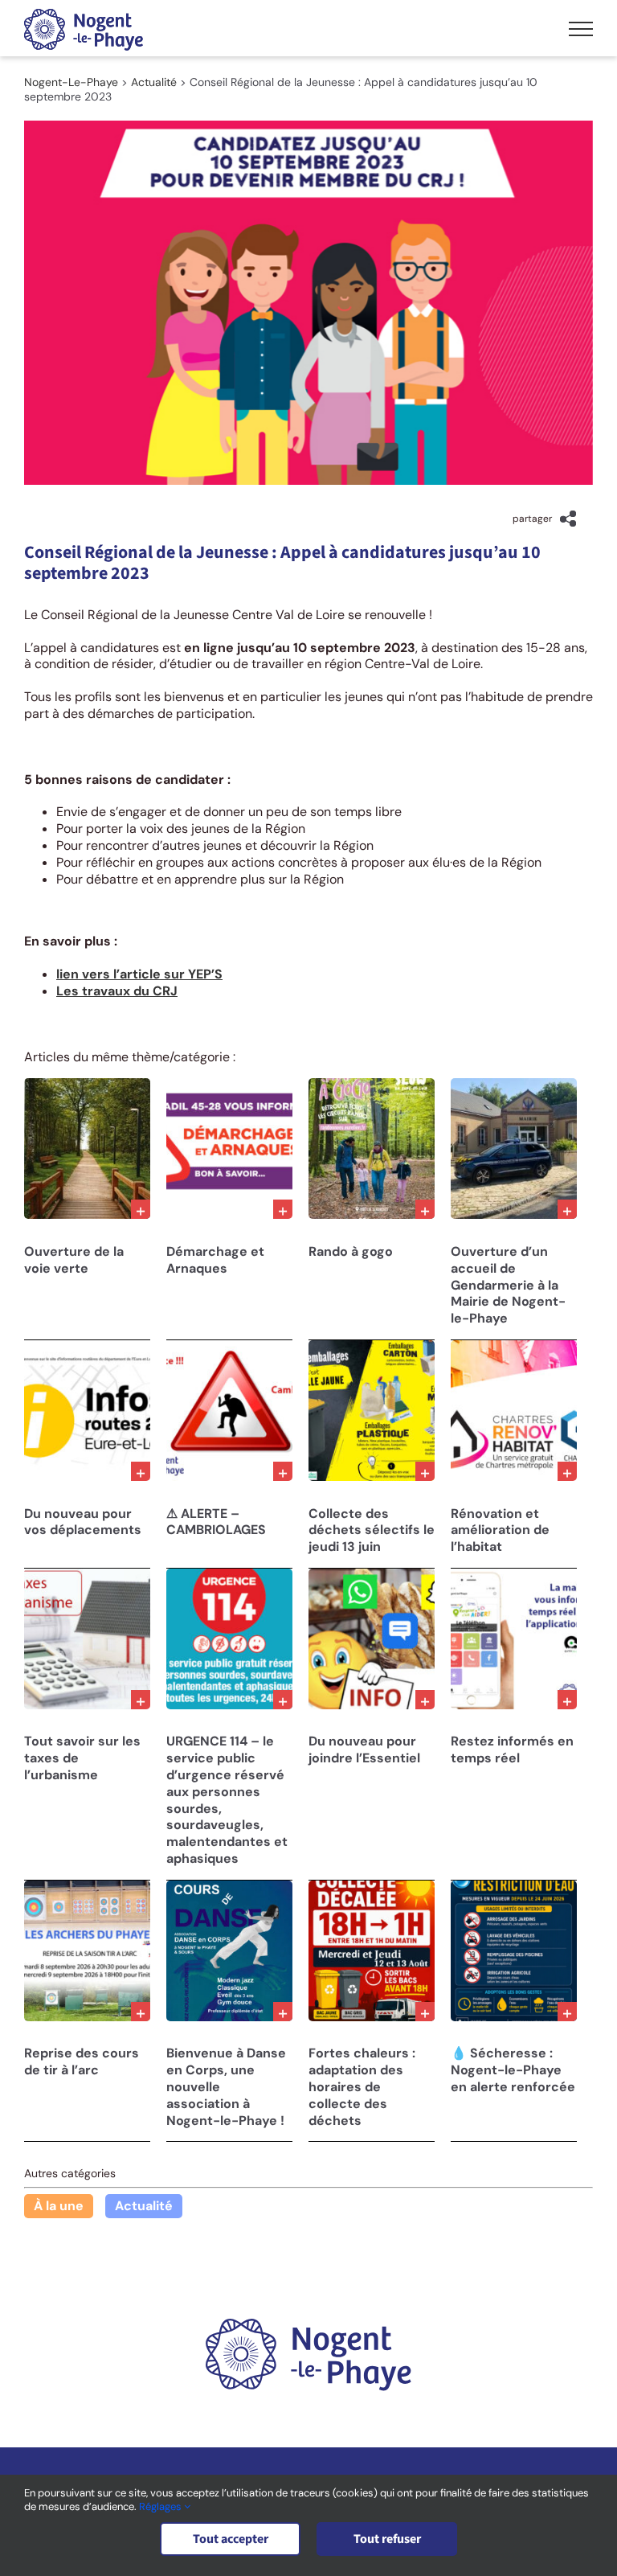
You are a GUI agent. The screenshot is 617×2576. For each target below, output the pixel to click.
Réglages (161, 2506)
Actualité (144, 2206)
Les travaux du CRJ (117, 991)
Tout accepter (231, 2539)
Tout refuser (387, 2539)
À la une (59, 2206)
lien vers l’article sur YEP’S (139, 974)
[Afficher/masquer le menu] (581, 29)
